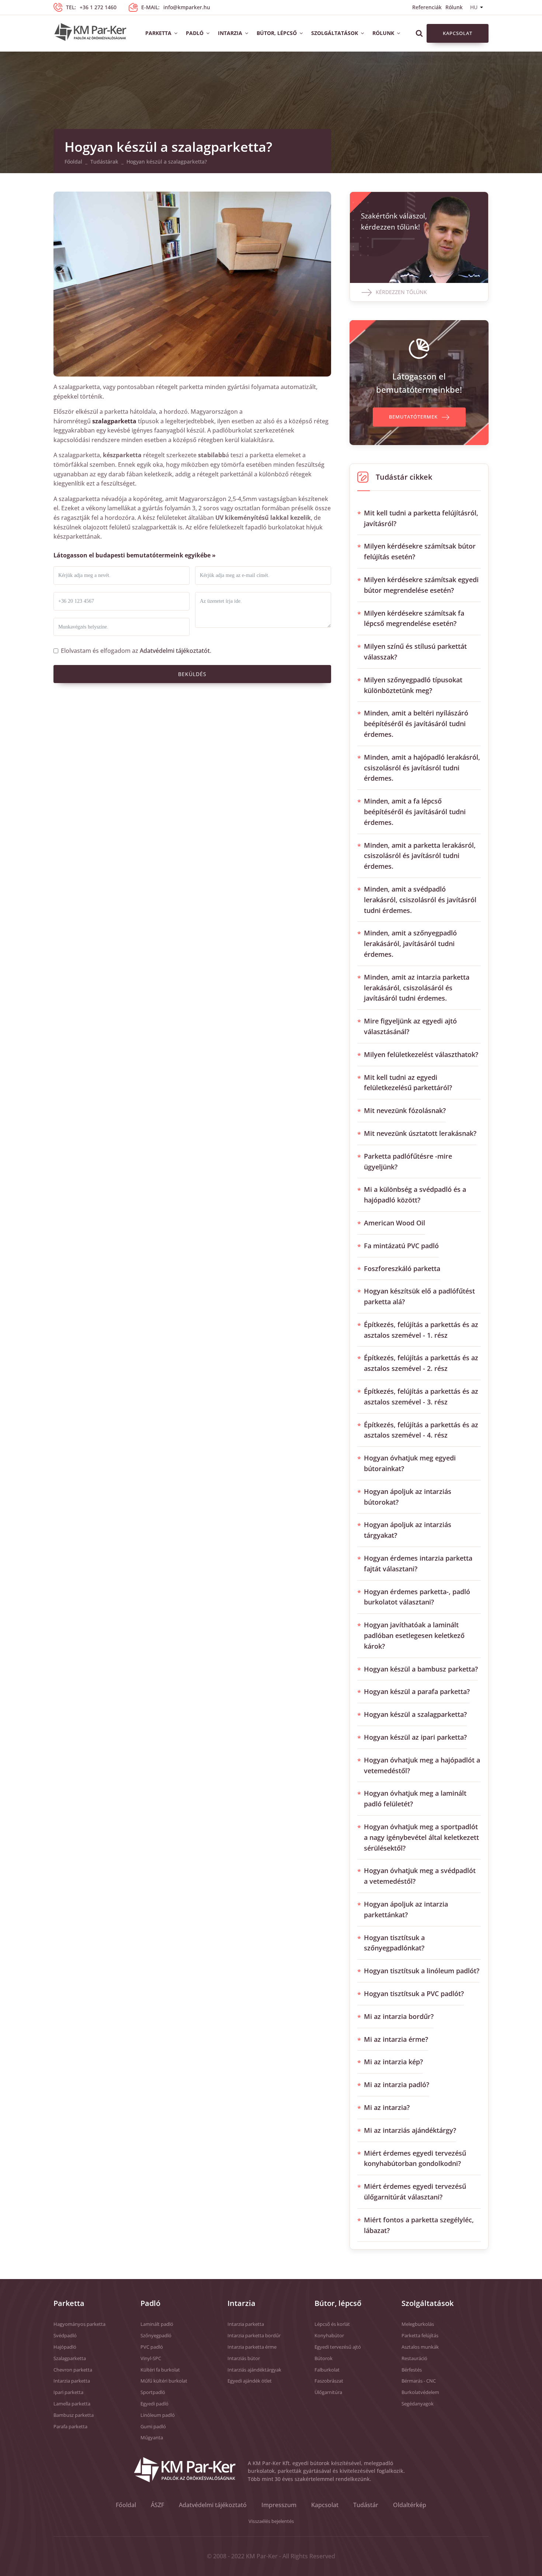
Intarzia (230, 33)
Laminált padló (157, 2324)
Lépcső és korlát (332, 2324)
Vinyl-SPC (151, 2358)
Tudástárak (104, 162)
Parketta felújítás (420, 2335)
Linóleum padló (158, 2415)
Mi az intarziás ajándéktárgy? (410, 2130)
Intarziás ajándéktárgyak (254, 2370)
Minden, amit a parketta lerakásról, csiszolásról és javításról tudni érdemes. (420, 856)
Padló (195, 33)
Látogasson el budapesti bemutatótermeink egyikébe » (135, 555)
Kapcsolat (458, 33)
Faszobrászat (329, 2381)
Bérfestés (412, 2370)
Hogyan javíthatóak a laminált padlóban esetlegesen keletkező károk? (414, 1635)
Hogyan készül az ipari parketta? (415, 1737)
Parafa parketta (70, 2426)
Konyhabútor (329, 2335)
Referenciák (427, 7)
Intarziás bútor (244, 2358)
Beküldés (192, 674)
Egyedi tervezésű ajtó (338, 2347)
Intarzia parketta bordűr (254, 2335)
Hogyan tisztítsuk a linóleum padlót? (422, 1971)
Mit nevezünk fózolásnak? (405, 1110)
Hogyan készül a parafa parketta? (417, 1691)
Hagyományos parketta (79, 2324)
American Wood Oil (395, 1223)
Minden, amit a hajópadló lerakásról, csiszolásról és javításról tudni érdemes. (422, 768)
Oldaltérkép (410, 2505)
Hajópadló (65, 2347)
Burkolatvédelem (420, 2392)
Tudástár (366, 2505)
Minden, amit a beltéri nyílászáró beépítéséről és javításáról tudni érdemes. (416, 724)
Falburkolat (327, 2370)
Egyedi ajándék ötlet (250, 2381)
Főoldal (73, 162)
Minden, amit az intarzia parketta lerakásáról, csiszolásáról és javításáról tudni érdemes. (417, 988)
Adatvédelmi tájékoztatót (175, 651)
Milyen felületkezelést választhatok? (421, 1054)
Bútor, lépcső (277, 33)
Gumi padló (153, 2426)
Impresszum (279, 2505)
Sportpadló (153, 2392)
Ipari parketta (68, 2392)
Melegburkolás (418, 2324)
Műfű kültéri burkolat (164, 2381)
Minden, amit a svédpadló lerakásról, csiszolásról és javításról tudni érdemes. (420, 900)
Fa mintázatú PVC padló (401, 1246)
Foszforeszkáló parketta (402, 1268)
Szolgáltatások (335, 33)
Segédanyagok (418, 2404)
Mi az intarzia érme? (396, 2039)
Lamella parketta (72, 2404)
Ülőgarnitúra (328, 2392)
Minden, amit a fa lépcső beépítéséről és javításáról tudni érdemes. (415, 812)
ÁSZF (157, 2505)
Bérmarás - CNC (419, 2381)
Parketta (158, 33)
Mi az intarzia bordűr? (399, 2016)
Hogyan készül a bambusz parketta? (421, 1669)
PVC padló (152, 2347)
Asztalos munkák (420, 2347)
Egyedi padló (154, 2404)
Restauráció (414, 2358)
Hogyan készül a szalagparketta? (415, 1714)
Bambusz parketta (74, 2415)
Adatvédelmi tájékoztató (213, 2505)
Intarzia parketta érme (252, 2347)
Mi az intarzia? (387, 2107)
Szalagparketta (70, 2358)
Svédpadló (65, 2335)
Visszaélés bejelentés (271, 2521)
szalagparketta (114, 421)
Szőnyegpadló (156, 2335)
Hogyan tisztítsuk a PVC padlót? (414, 1994)
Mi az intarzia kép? (393, 2062)
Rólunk (454, 7)
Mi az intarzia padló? (397, 2085)
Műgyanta (152, 2437)
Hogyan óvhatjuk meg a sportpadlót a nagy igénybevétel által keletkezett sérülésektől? (421, 1837)
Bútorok (324, 2358)
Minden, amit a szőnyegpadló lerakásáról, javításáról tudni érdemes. (410, 944)
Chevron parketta (73, 2370)
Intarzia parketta (72, 2381)
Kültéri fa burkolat (160, 2370)
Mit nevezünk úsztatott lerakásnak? (420, 1133)
